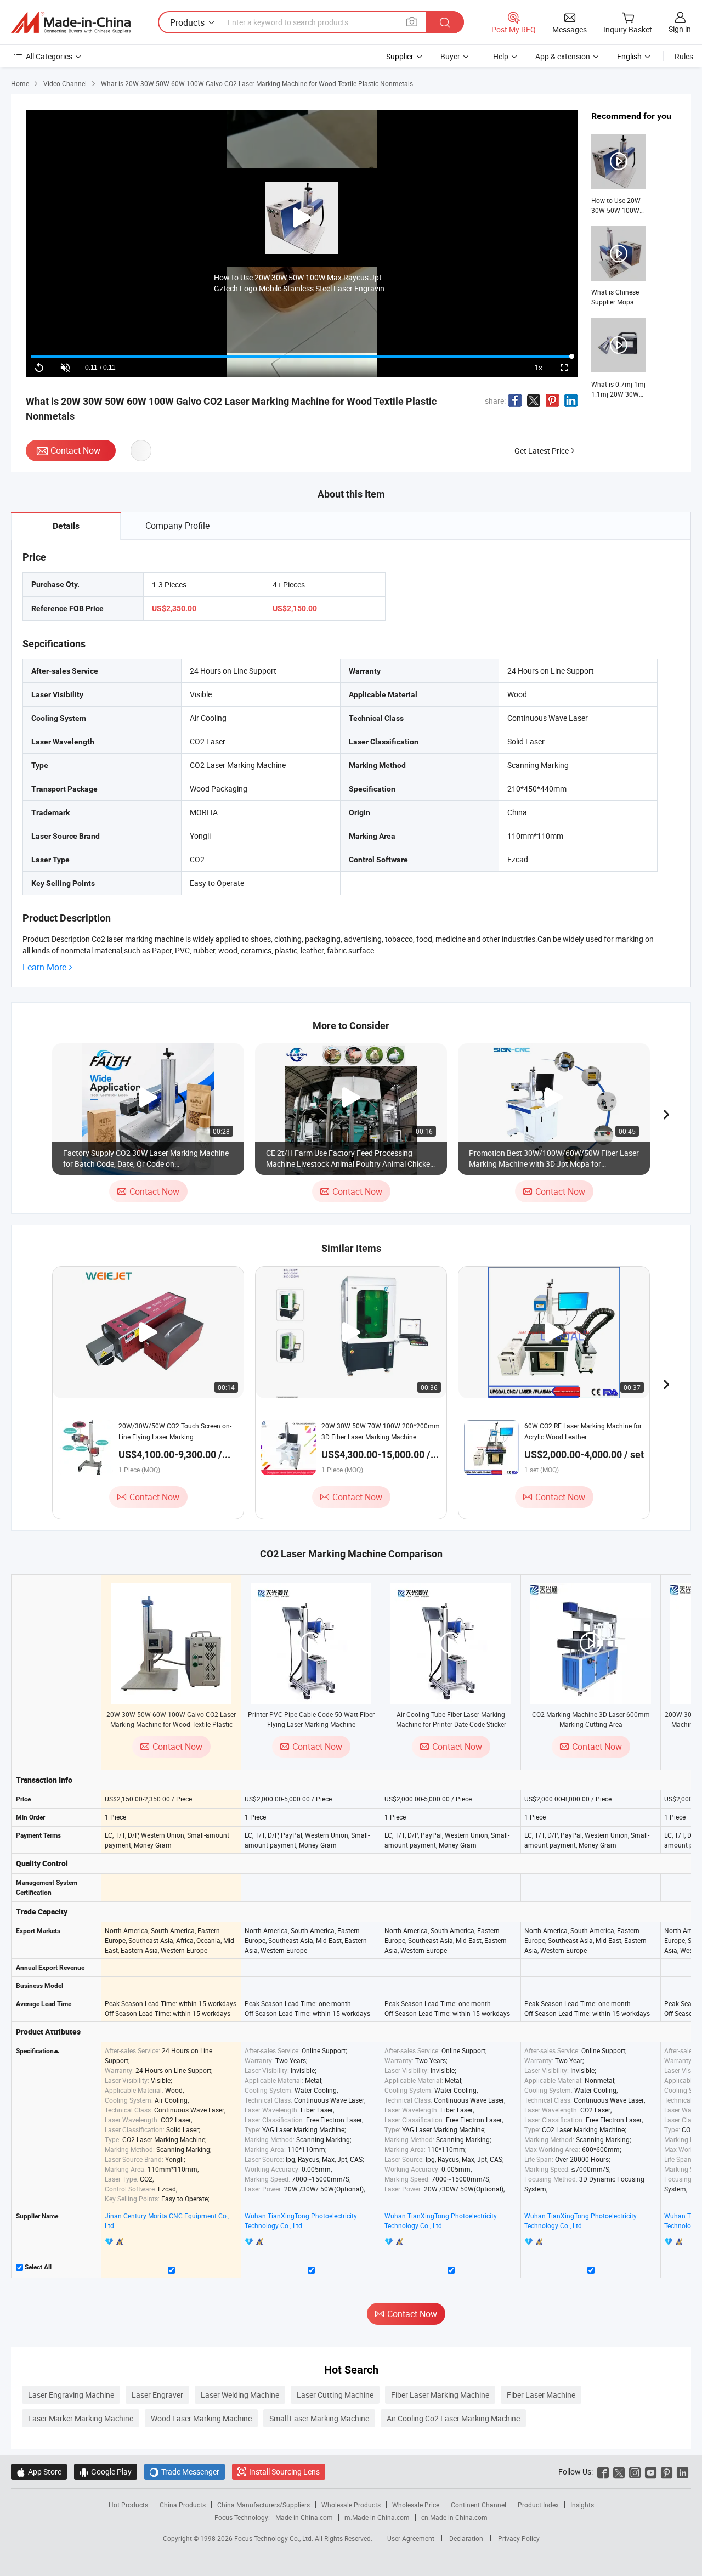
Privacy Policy (519, 2538)
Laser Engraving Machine (71, 2395)
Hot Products (128, 2505)
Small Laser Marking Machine (319, 2418)
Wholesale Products (351, 2505)
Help (501, 56)
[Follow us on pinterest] (667, 2472)
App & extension (563, 56)
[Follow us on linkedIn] (683, 2472)
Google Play (106, 2472)
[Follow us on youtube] (651, 2472)
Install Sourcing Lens (284, 2472)
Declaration (466, 2538)
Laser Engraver (157, 2395)
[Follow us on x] (619, 2472)
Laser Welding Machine (240, 2395)
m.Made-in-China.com (377, 2517)
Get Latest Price (542, 451)
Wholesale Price (416, 2505)
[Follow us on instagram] (635, 2472)
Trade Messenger (185, 2472)
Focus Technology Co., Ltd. (274, 2538)
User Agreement (411, 2538)
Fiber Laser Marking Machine (440, 2395)
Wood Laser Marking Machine (201, 2418)
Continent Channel (479, 2505)
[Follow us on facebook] (603, 2472)
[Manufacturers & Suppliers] (71, 22)
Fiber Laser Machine (541, 2395)
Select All (37, 2267)
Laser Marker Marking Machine (81, 2418)
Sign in (680, 29)
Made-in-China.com (304, 2517)
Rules (684, 56)
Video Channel (65, 83)
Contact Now (75, 450)
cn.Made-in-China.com (454, 2517)
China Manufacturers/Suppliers (264, 2505)
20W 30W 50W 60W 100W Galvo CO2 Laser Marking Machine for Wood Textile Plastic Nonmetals (171, 1724)
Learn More (44, 967)
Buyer (450, 56)
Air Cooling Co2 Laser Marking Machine (453, 2418)
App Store (39, 2472)
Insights (582, 2505)
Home (20, 83)
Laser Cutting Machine (335, 2395)
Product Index (538, 2505)
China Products (183, 2505)
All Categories (49, 56)
